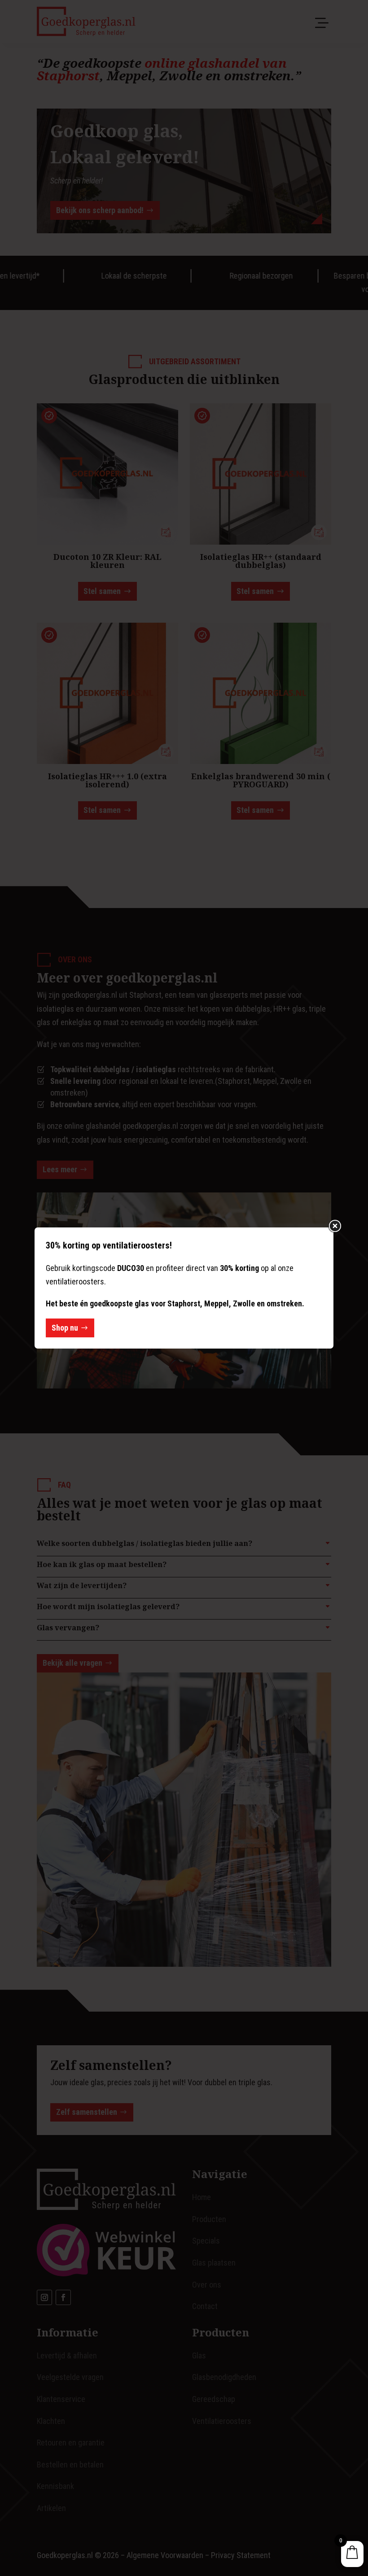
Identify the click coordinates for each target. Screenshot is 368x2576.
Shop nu (65, 1328)
